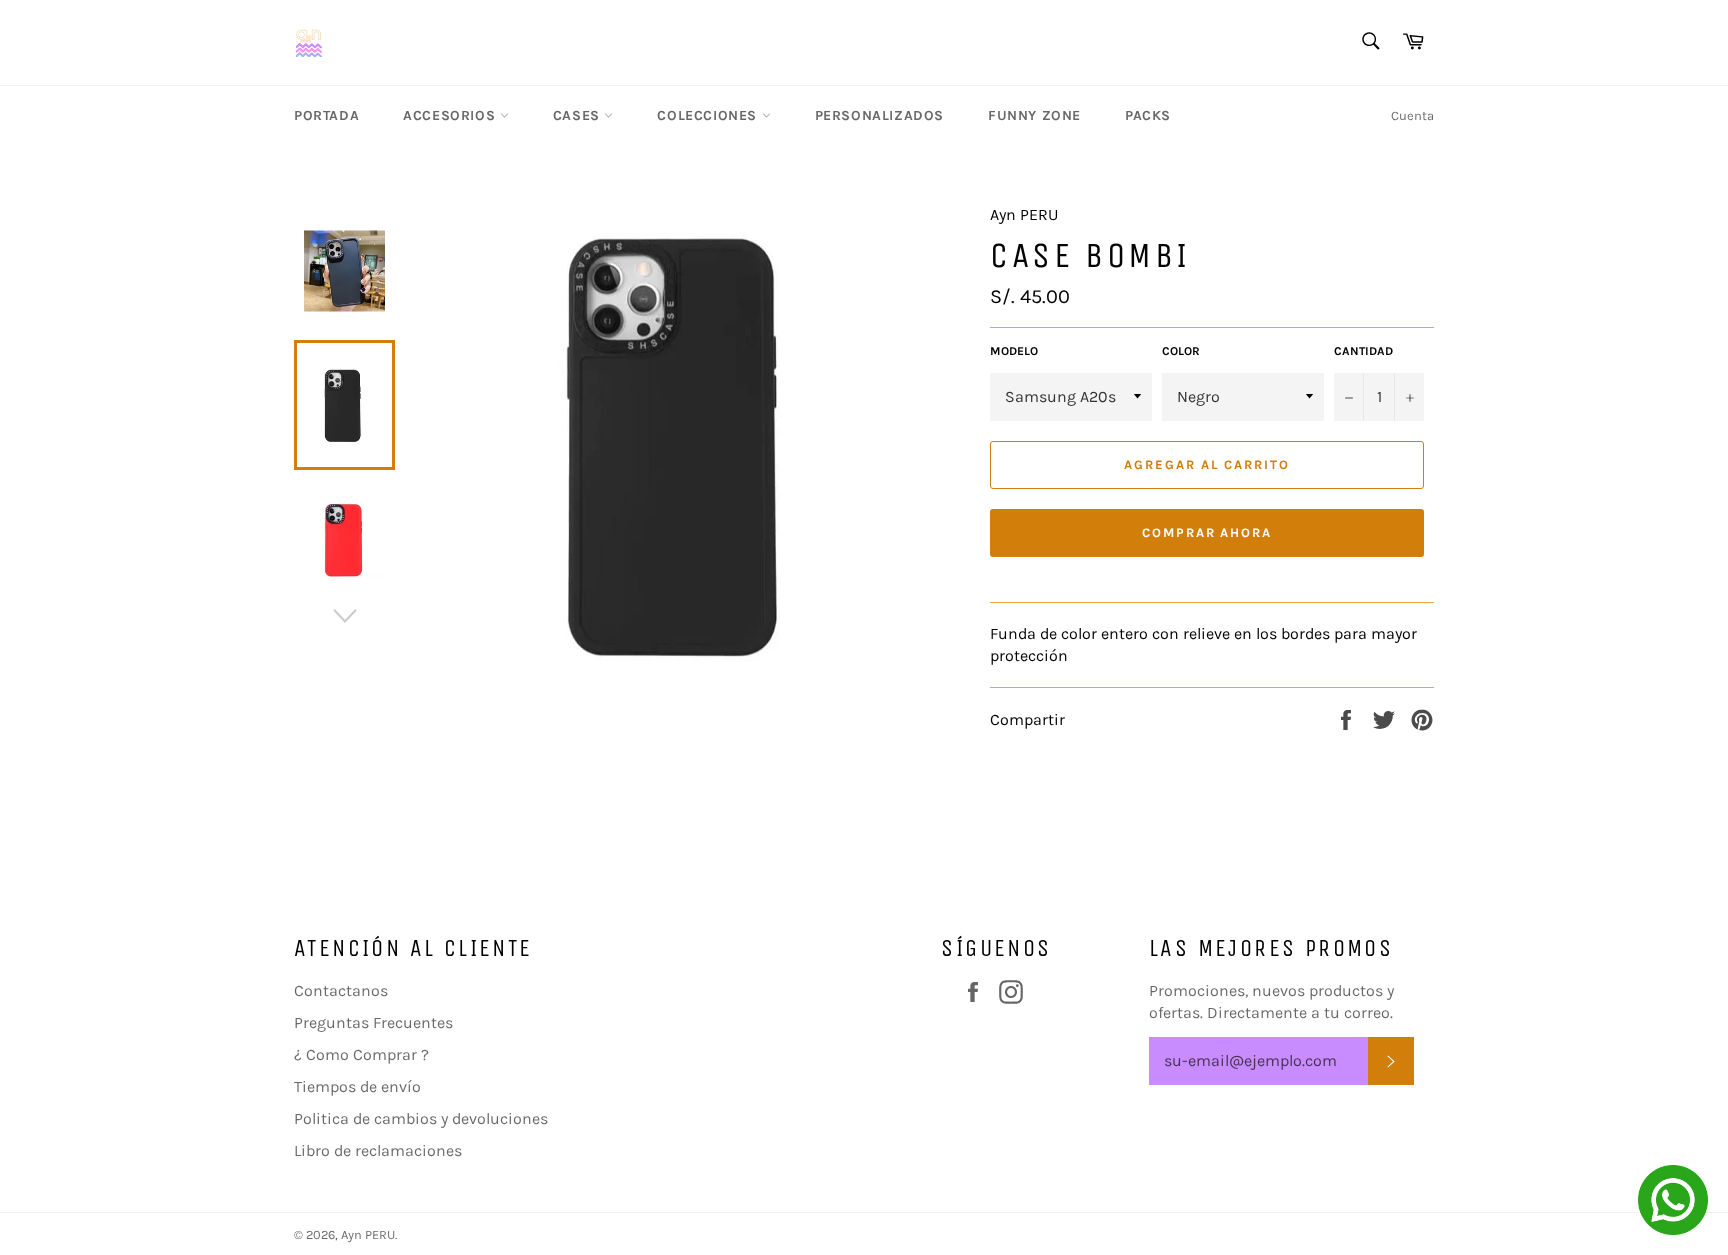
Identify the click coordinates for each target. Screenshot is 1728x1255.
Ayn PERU (368, 1234)
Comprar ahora (1207, 532)
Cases (579, 115)
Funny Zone (1034, 115)
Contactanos (341, 990)
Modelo (1014, 351)
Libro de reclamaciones (378, 1150)
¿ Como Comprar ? (361, 1054)
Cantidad (1363, 351)
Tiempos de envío (357, 1086)
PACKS (1148, 115)
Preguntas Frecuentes (373, 1022)
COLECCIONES (709, 115)
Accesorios (451, 115)
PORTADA (326, 115)
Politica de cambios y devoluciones (421, 1118)
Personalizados (879, 115)
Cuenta (1412, 115)
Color (1181, 351)
